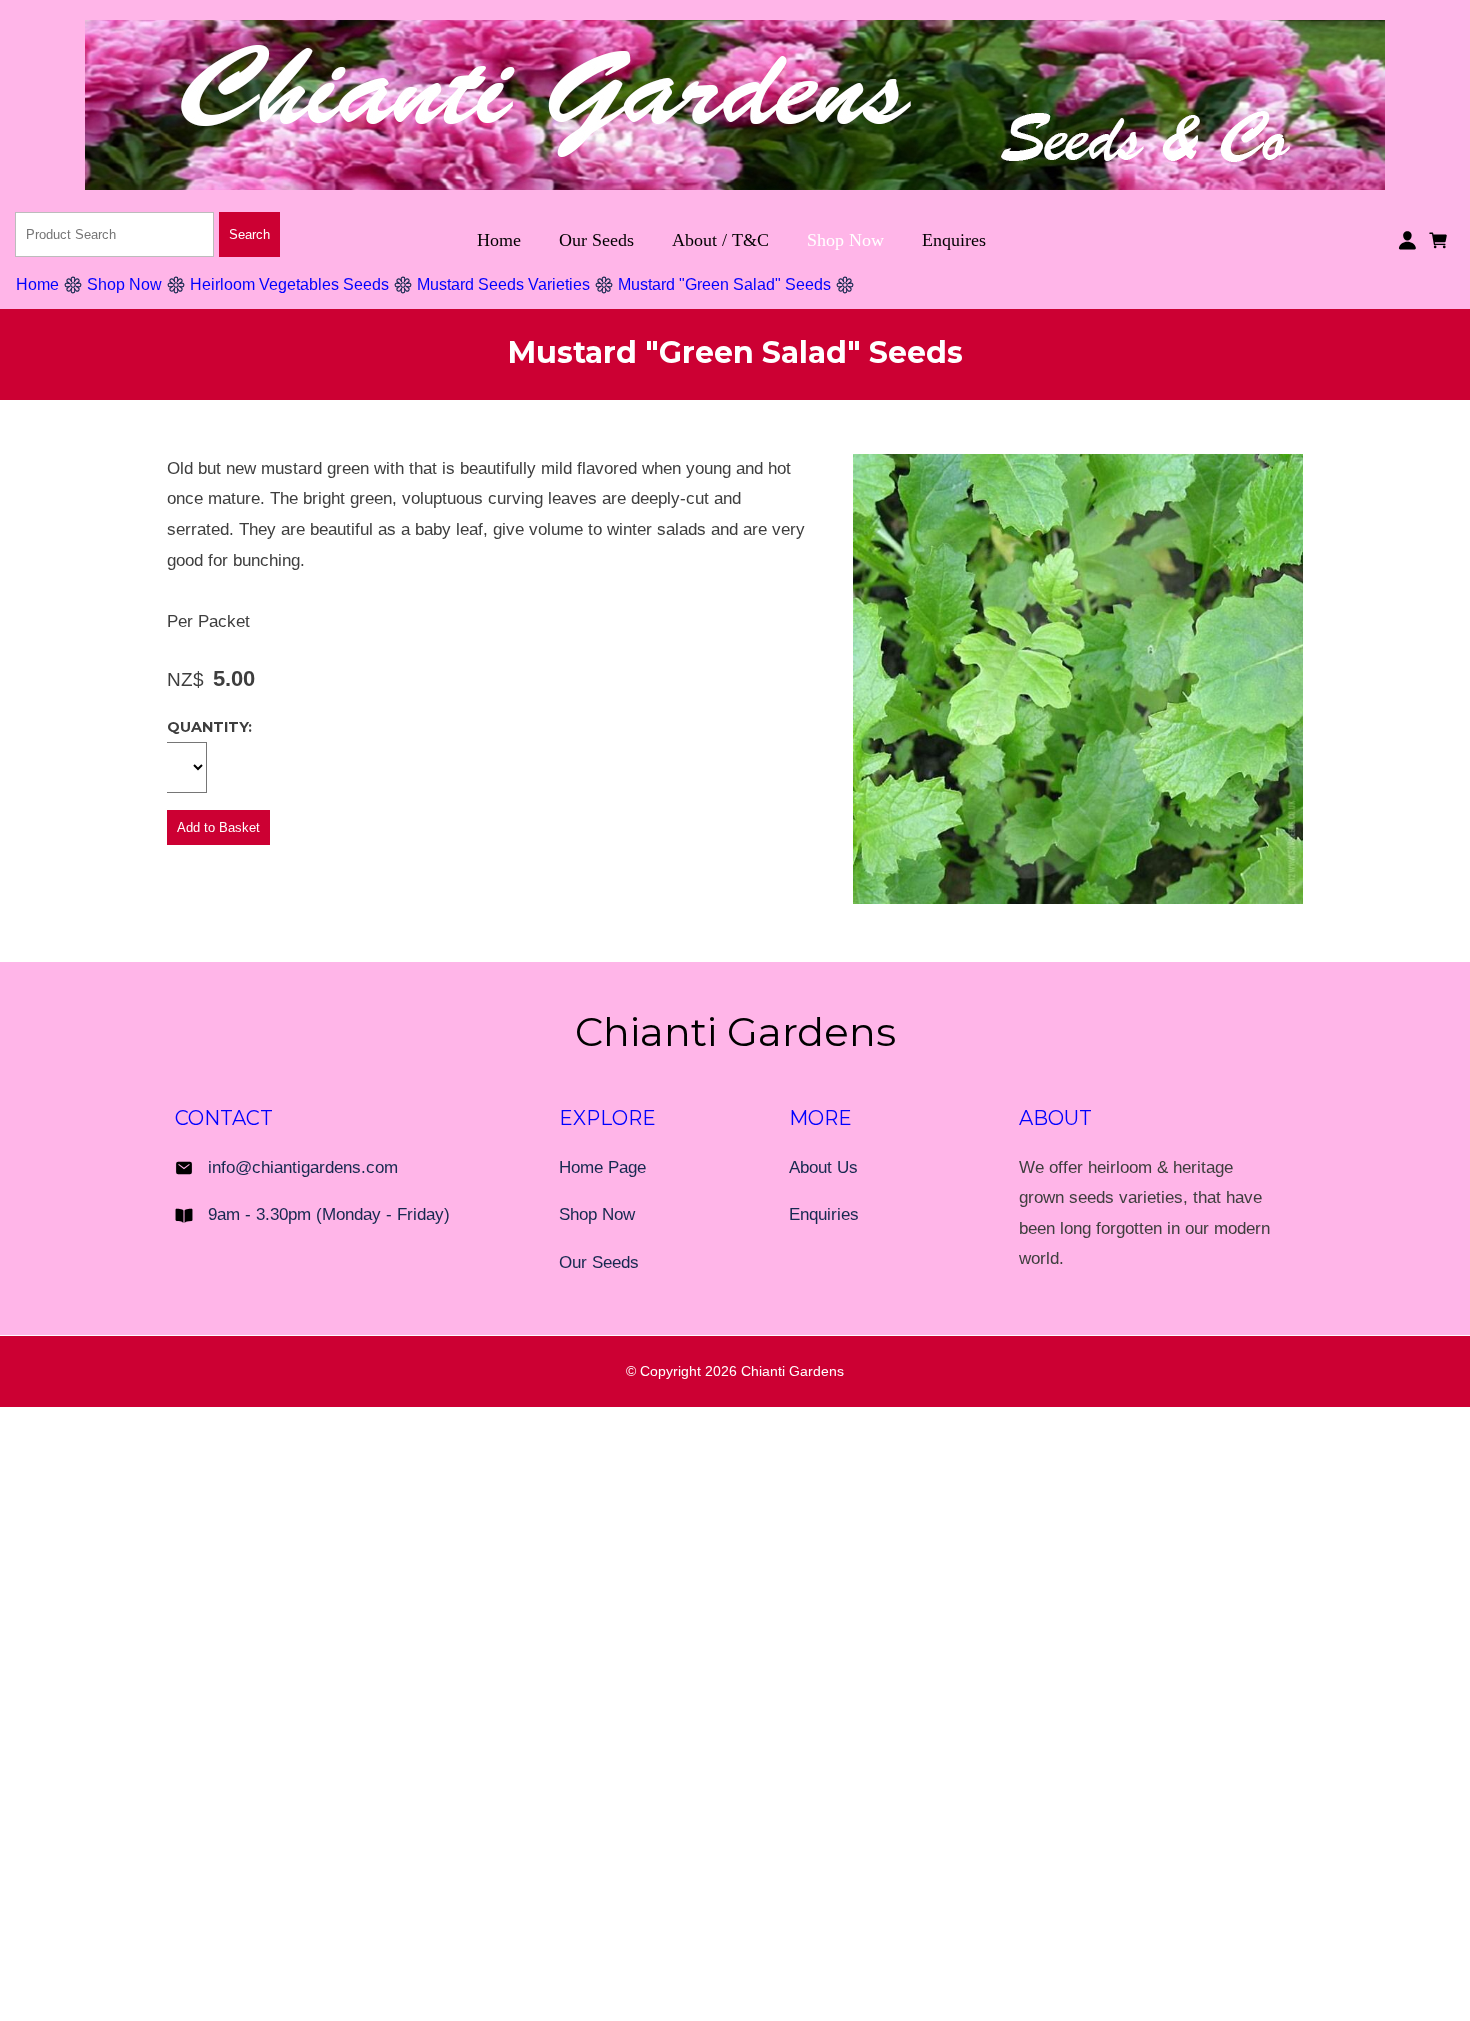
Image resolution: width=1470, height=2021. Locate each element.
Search (249, 234)
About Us (823, 1167)
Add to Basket (218, 827)
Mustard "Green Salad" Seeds (724, 284)
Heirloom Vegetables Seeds (289, 284)
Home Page (602, 1167)
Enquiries (824, 1214)
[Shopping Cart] (1441, 238)
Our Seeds (596, 240)
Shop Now (845, 240)
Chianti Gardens (792, 1371)
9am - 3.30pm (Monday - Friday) (329, 1214)
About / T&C (720, 240)
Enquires (954, 240)
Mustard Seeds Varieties (503, 284)
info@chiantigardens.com (303, 1167)
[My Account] (1407, 240)
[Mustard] (1078, 898)
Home (499, 240)
